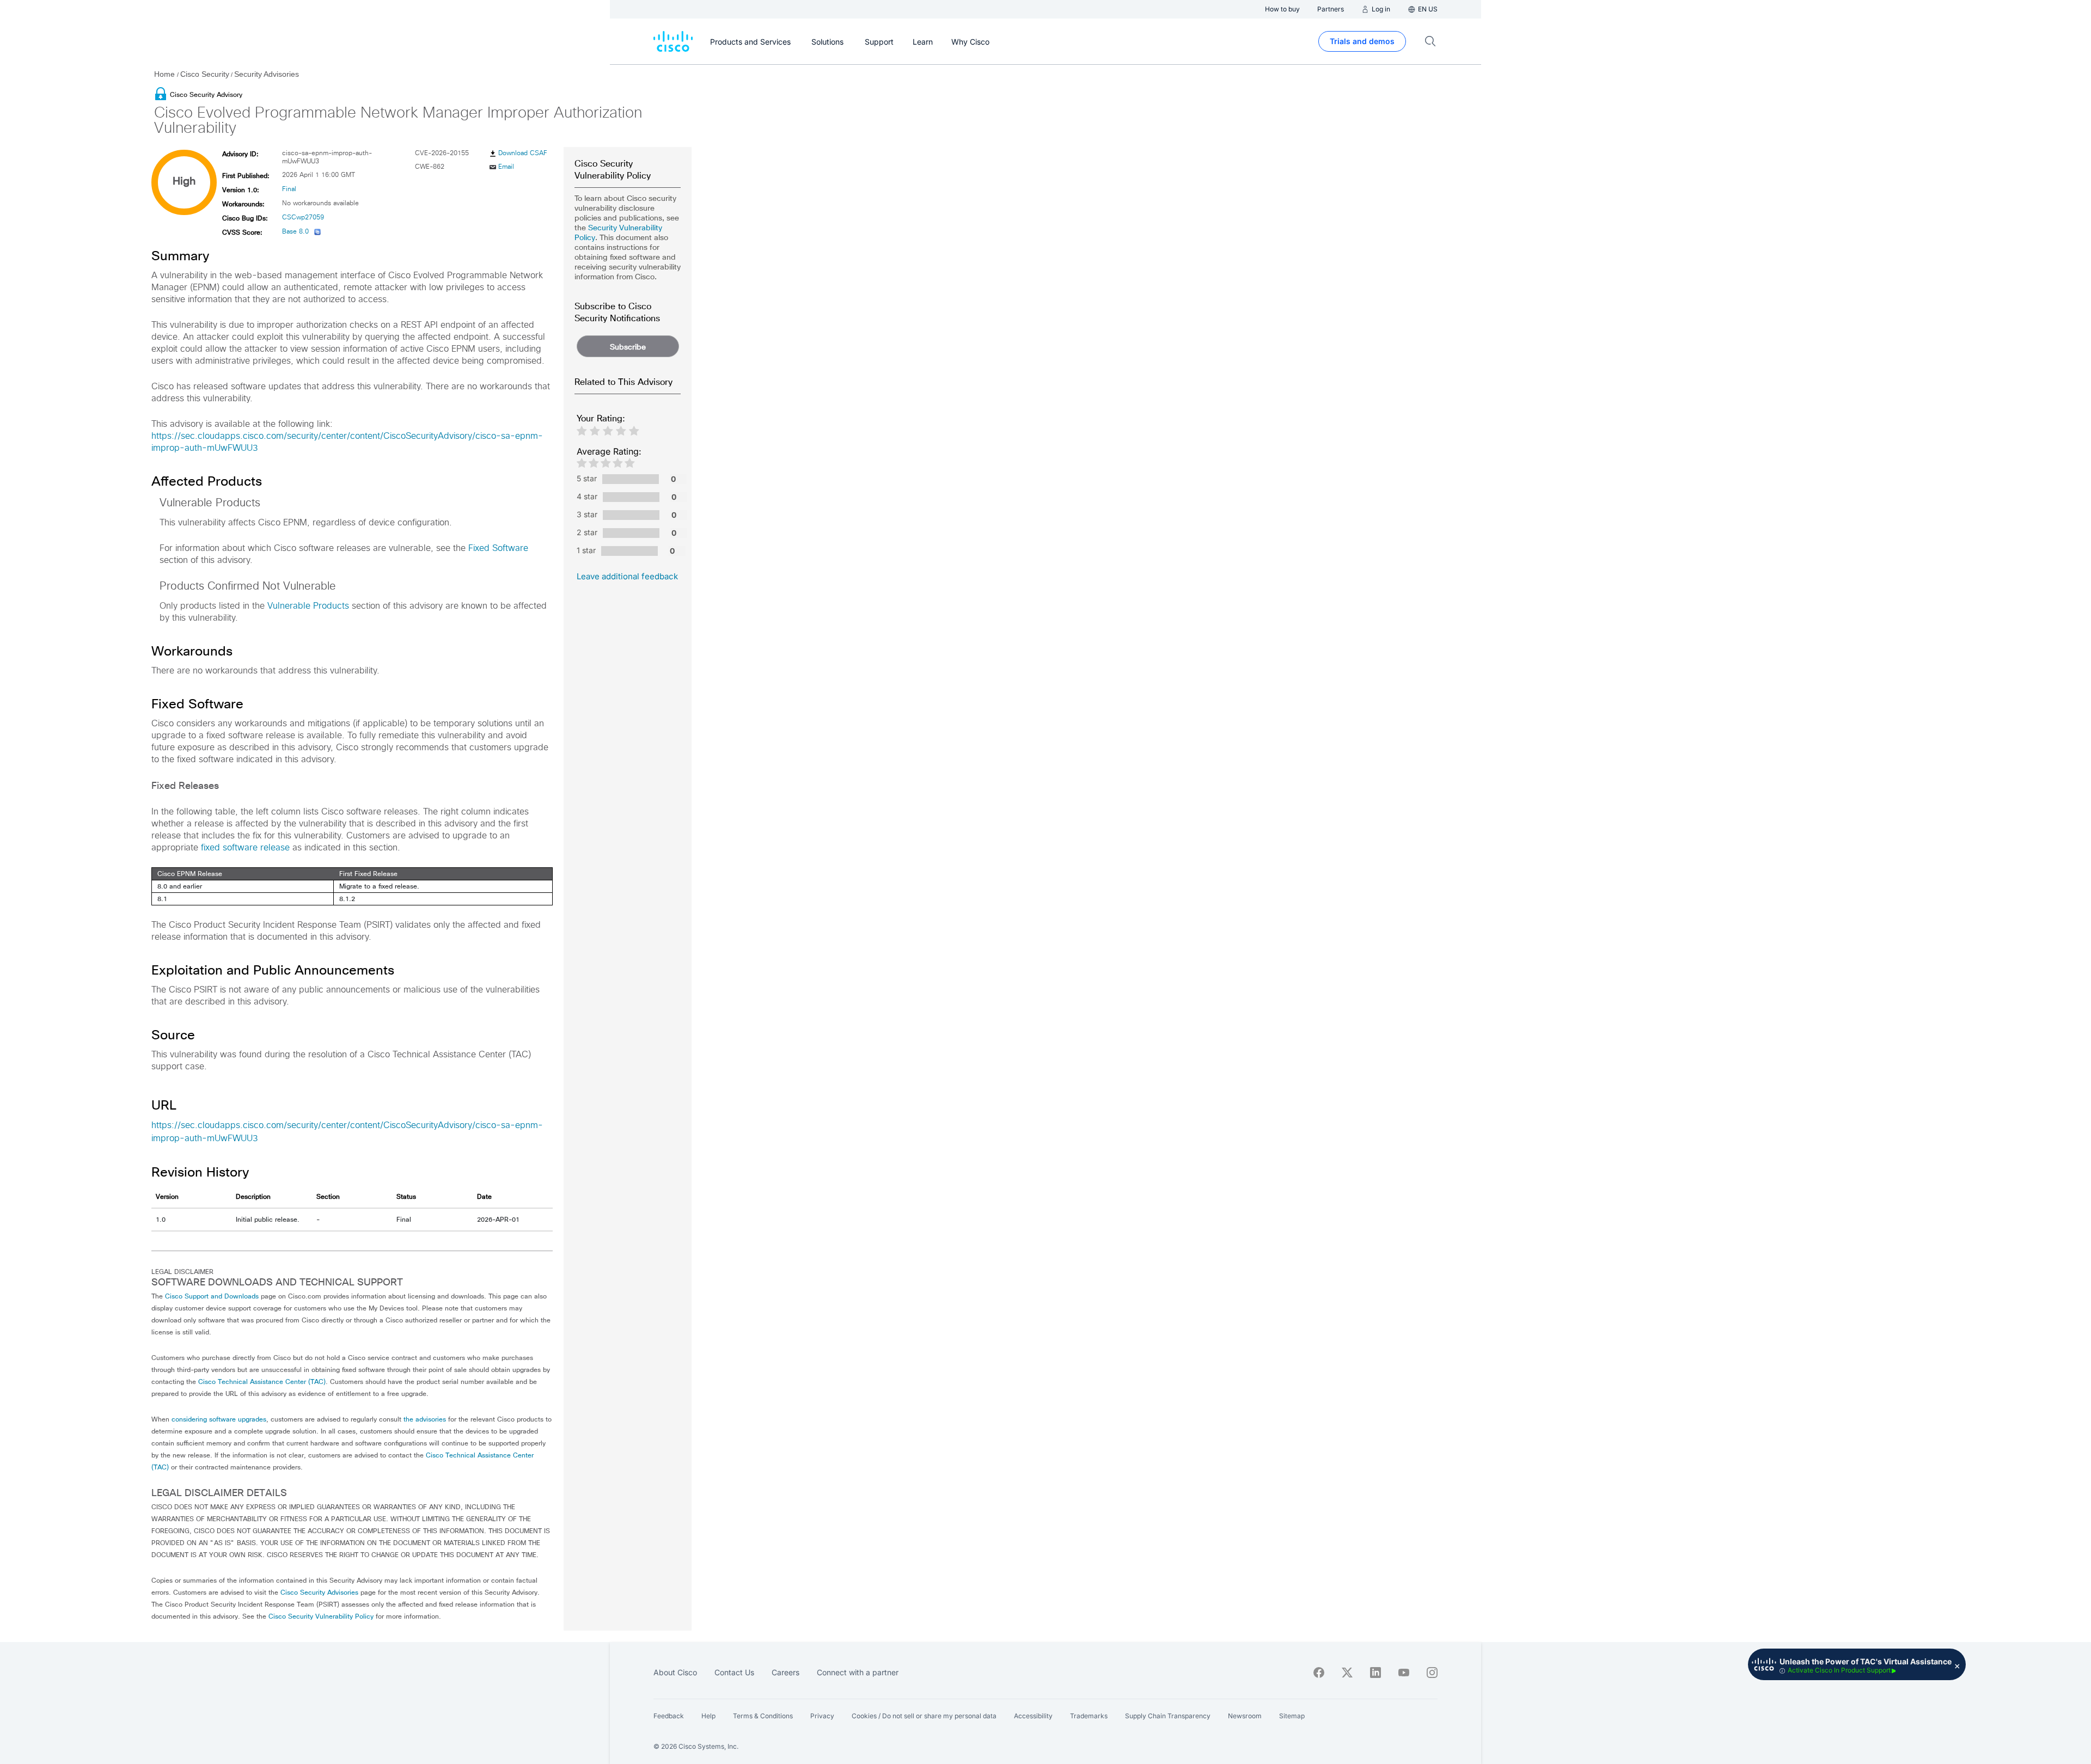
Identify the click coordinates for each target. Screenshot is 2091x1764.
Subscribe (628, 347)
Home (166, 74)
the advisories (425, 1419)
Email (506, 167)
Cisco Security (205, 74)
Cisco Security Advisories (319, 1592)
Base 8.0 (295, 232)
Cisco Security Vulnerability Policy (321, 1616)
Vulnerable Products (308, 606)
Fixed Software (498, 548)
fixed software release (245, 848)
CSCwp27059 (303, 218)
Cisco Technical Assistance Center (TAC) (262, 1382)
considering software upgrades (219, 1419)
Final (289, 189)
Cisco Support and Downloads (212, 1296)
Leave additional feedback (627, 576)
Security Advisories (267, 74)
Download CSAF (523, 154)
